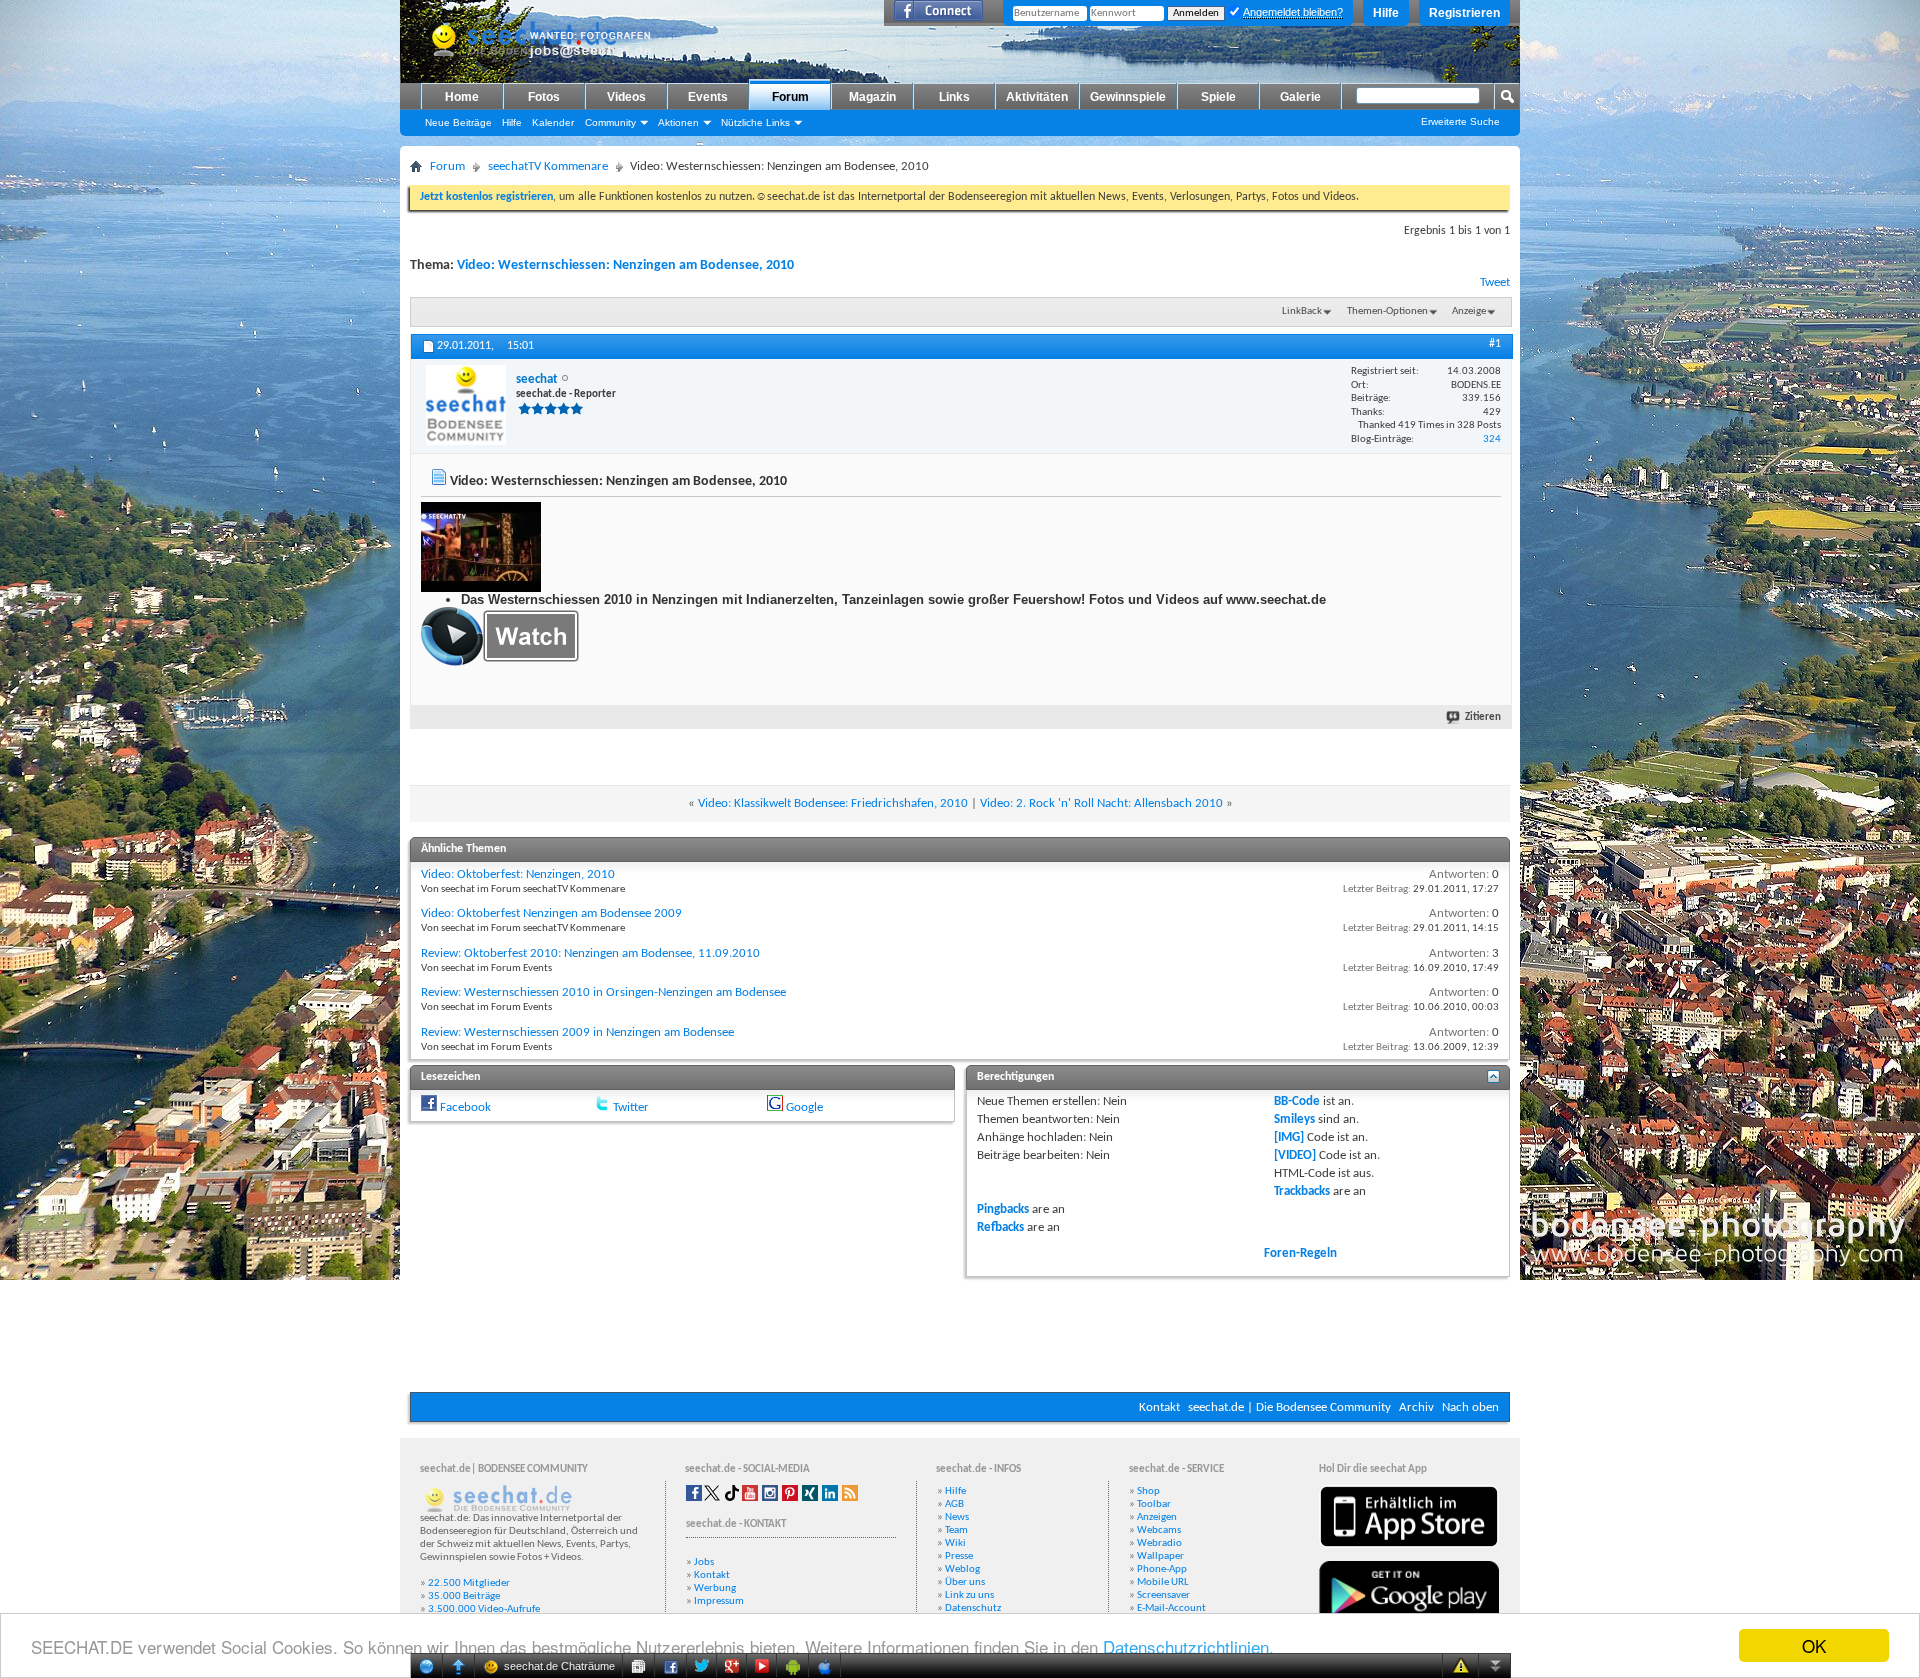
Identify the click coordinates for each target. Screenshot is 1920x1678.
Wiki (955, 1543)
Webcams (1159, 1530)
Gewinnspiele (1128, 97)
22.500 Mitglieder (469, 1583)
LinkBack (1302, 311)
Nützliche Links (755, 122)
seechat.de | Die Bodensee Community (1289, 1407)
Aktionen (678, 122)
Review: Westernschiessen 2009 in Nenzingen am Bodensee (577, 1032)
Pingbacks (1003, 1209)
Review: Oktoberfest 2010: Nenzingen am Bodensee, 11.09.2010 (590, 953)
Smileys (1294, 1119)
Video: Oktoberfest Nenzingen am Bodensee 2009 (551, 913)
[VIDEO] (1295, 1155)
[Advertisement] (960, 1332)
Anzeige (1469, 311)
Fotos (544, 97)
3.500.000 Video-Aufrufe (484, 1609)
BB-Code (1297, 1101)
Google (804, 1107)
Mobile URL (1163, 1582)
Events (708, 97)
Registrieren (1464, 13)
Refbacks (1000, 1227)
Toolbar (1154, 1504)
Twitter (631, 1107)
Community (610, 122)
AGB (954, 1504)
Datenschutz (973, 1608)
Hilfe (1386, 13)
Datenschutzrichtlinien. (1188, 1646)
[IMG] (1289, 1137)
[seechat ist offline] (466, 405)
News (957, 1517)
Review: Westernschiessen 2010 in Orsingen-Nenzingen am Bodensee (603, 992)
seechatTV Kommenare (548, 166)
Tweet (1495, 282)
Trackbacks (1302, 1191)
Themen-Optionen (1387, 311)
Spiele (1218, 97)
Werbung (715, 1588)
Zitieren (1483, 717)
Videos (626, 97)
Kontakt (1159, 1407)
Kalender (553, 122)
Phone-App (1162, 1569)
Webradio (1159, 1543)
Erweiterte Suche (1460, 121)
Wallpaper (1160, 1556)
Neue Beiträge (458, 122)
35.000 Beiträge (464, 1596)
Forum (790, 97)
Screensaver (1163, 1595)
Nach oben (1470, 1407)
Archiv (1416, 1407)
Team (956, 1530)
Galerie (1300, 97)
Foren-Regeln (1300, 1253)
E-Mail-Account (1171, 1608)
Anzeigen (1157, 1517)
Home (462, 97)
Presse (959, 1556)
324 (1492, 439)
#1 (1495, 344)
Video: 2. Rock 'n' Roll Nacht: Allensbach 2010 (1101, 803)
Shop (1148, 1491)
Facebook (465, 1107)
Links (954, 97)
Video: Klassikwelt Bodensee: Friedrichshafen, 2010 (833, 803)
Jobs (704, 1562)
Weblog (962, 1569)
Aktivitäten (1037, 97)
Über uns (965, 1582)
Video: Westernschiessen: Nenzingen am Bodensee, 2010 (625, 265)
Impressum (719, 1601)
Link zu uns (969, 1595)
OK (1814, 1645)
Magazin (872, 97)
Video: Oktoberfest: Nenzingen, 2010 (518, 874)
